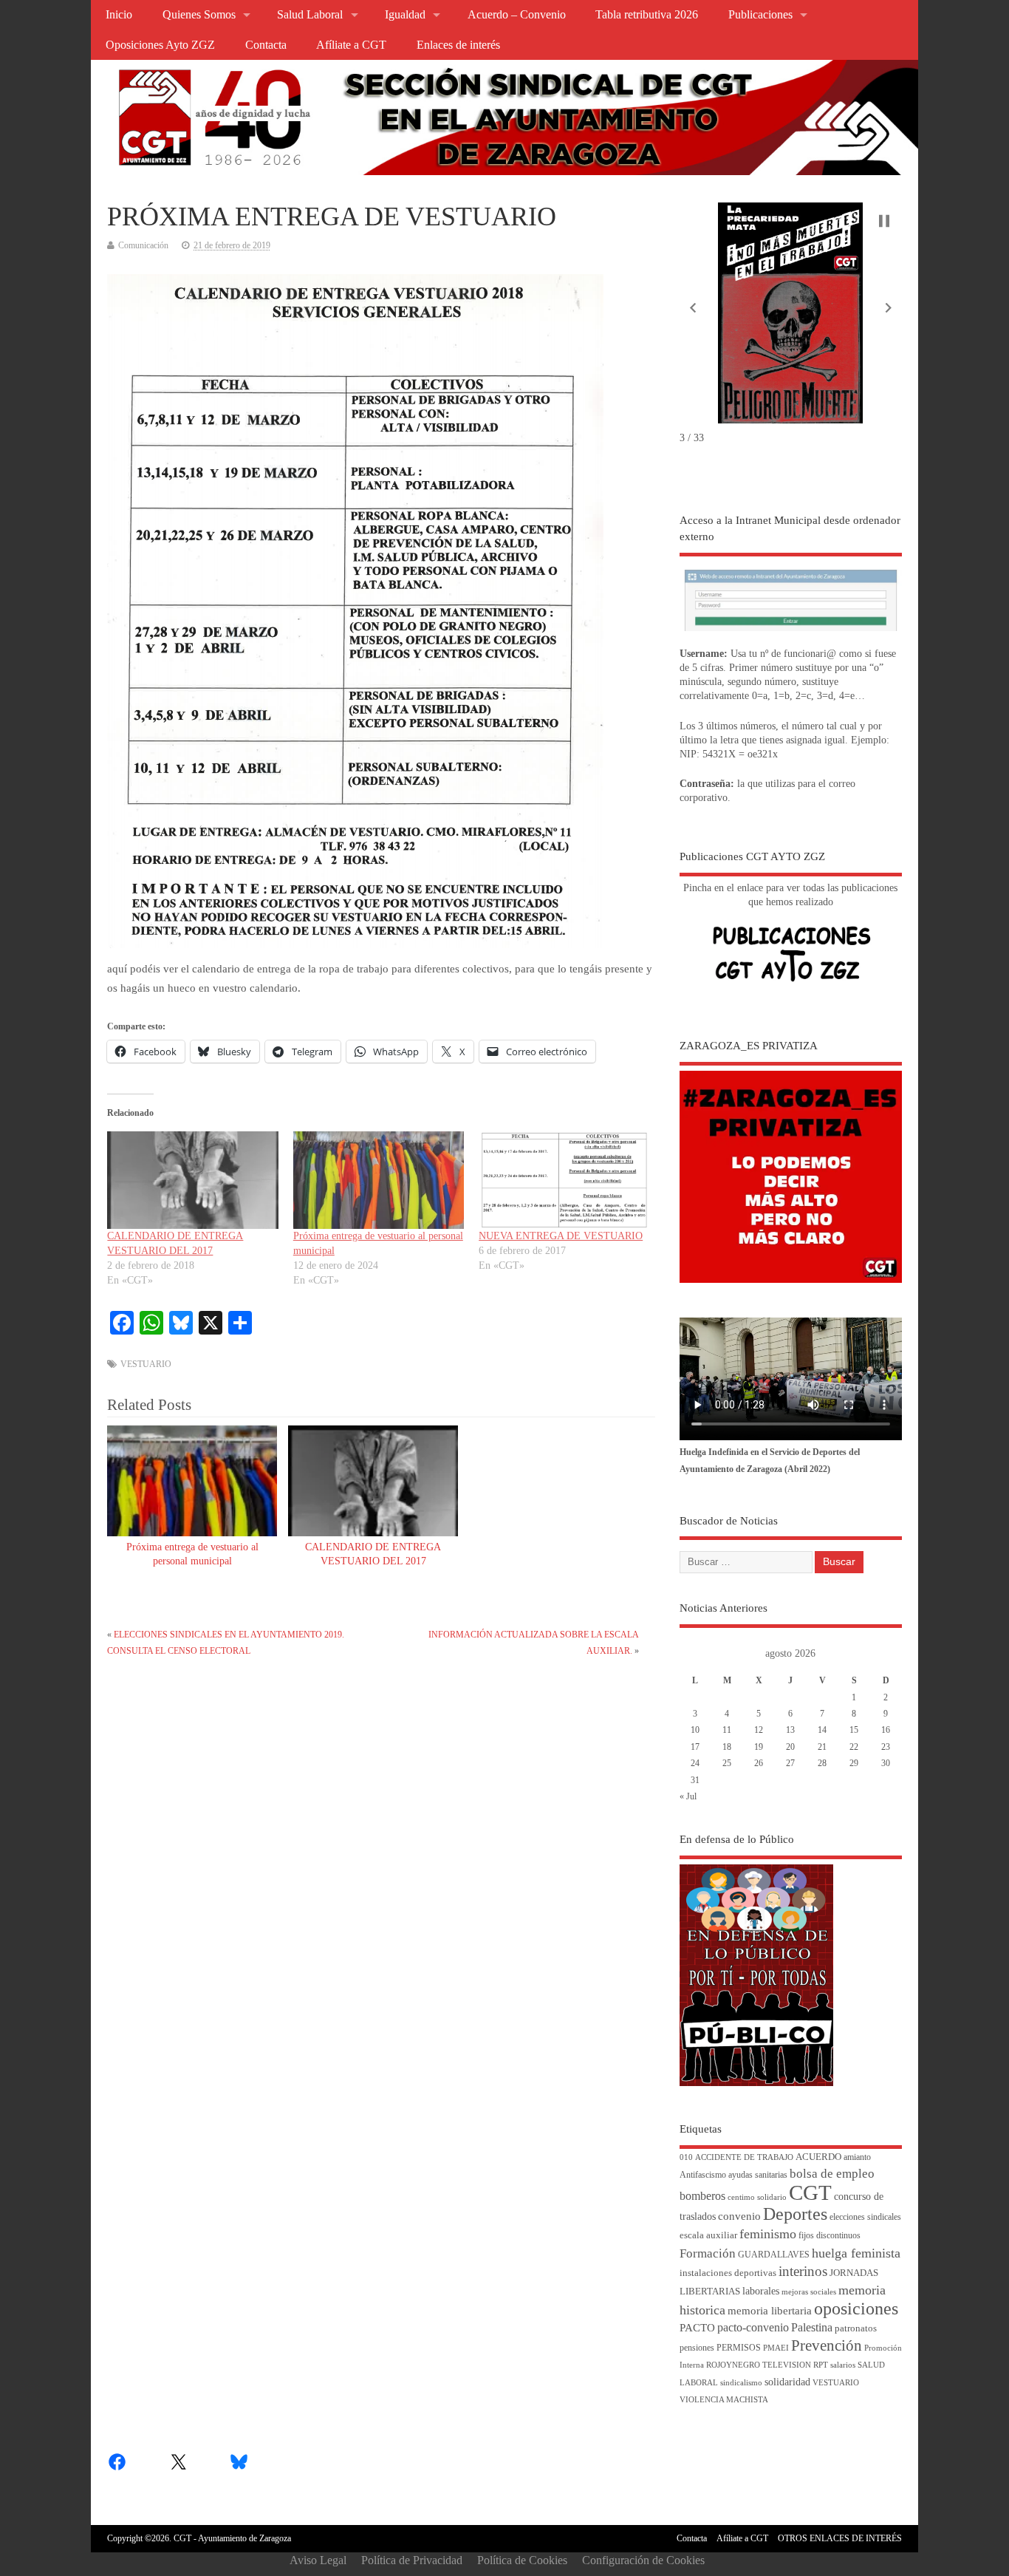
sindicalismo (741, 2383)
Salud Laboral (310, 15)
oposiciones (856, 2308)
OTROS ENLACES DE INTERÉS (840, 2538)
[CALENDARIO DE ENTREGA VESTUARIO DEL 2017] (192, 1180)
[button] (693, 308)
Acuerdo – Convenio (517, 15)
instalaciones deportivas (728, 2273)
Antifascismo (703, 2175)
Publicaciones (760, 15)
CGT (810, 2192)
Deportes (795, 2214)
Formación (708, 2253)
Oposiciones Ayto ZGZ (160, 45)
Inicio (119, 15)
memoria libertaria (770, 2311)
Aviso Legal (318, 2560)
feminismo (768, 2234)
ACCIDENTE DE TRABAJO (744, 2157)
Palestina (812, 2327)
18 (727, 1747)
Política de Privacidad (412, 2560)
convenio (739, 2216)
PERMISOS (739, 2348)
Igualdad (405, 15)
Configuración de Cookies (643, 2560)
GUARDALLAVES (774, 2255)
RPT (821, 2365)
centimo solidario (757, 2197)
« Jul (688, 1796)
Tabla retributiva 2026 (647, 15)
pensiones (697, 2348)
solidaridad (787, 2382)
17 (695, 1747)
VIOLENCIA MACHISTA (724, 2400)
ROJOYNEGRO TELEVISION (759, 2365)
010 (686, 2157)
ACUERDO (818, 2157)
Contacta (266, 45)
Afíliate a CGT (351, 45)
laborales (761, 2291)
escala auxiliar (708, 2235)
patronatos (856, 2328)
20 (790, 1747)
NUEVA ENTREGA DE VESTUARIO (561, 1236)
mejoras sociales (809, 2292)
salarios (843, 2365)
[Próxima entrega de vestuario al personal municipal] (379, 1180)
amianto (857, 2157)
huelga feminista (856, 2253)
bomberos (702, 2196)
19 (759, 1747)
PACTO (697, 2328)
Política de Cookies (522, 2560)
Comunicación (143, 245)
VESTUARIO (146, 1364)
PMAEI (776, 2348)
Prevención (827, 2345)
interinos (803, 2271)
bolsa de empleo (832, 2174)
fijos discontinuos (830, 2236)
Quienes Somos (199, 15)
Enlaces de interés (458, 45)
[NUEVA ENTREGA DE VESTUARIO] (564, 1180)
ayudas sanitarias (758, 2175)
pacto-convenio (753, 2327)
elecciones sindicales (865, 2217)
